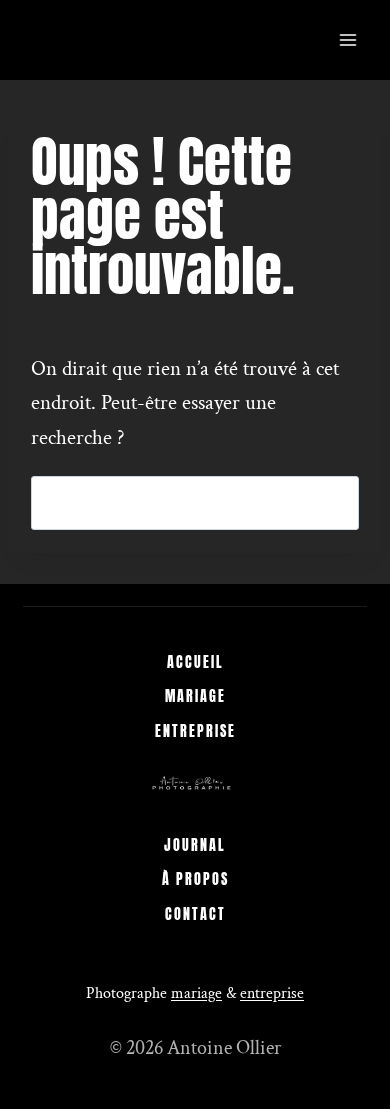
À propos (195, 879)
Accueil (195, 662)
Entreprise (195, 731)
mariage (196, 993)
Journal (195, 845)
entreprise (272, 993)
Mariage (195, 696)
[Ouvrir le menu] (348, 39)
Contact (195, 914)
